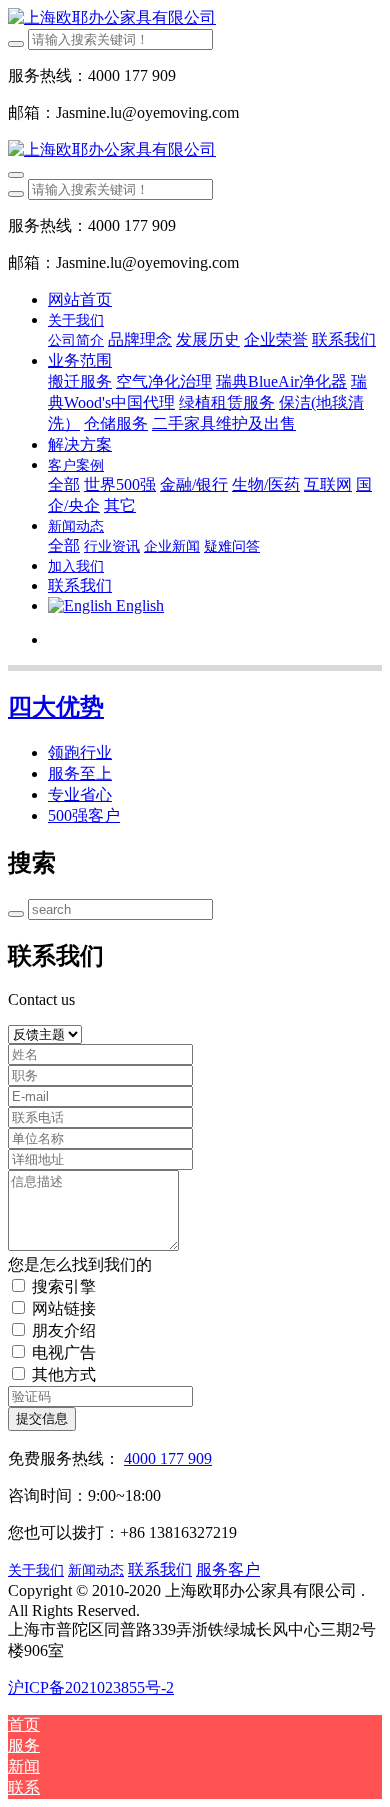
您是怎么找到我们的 (80, 1264)
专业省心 (80, 794)
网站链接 (64, 1308)
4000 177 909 (168, 1458)
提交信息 (42, 1418)
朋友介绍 (64, 1330)
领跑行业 (80, 752)
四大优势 (56, 707)
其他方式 (64, 1374)
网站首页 (80, 299)
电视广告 (64, 1352)
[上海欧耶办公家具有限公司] (195, 18)
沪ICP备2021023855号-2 (91, 1687)
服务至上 (80, 773)
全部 (64, 484)
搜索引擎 (64, 1286)
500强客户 (84, 815)
